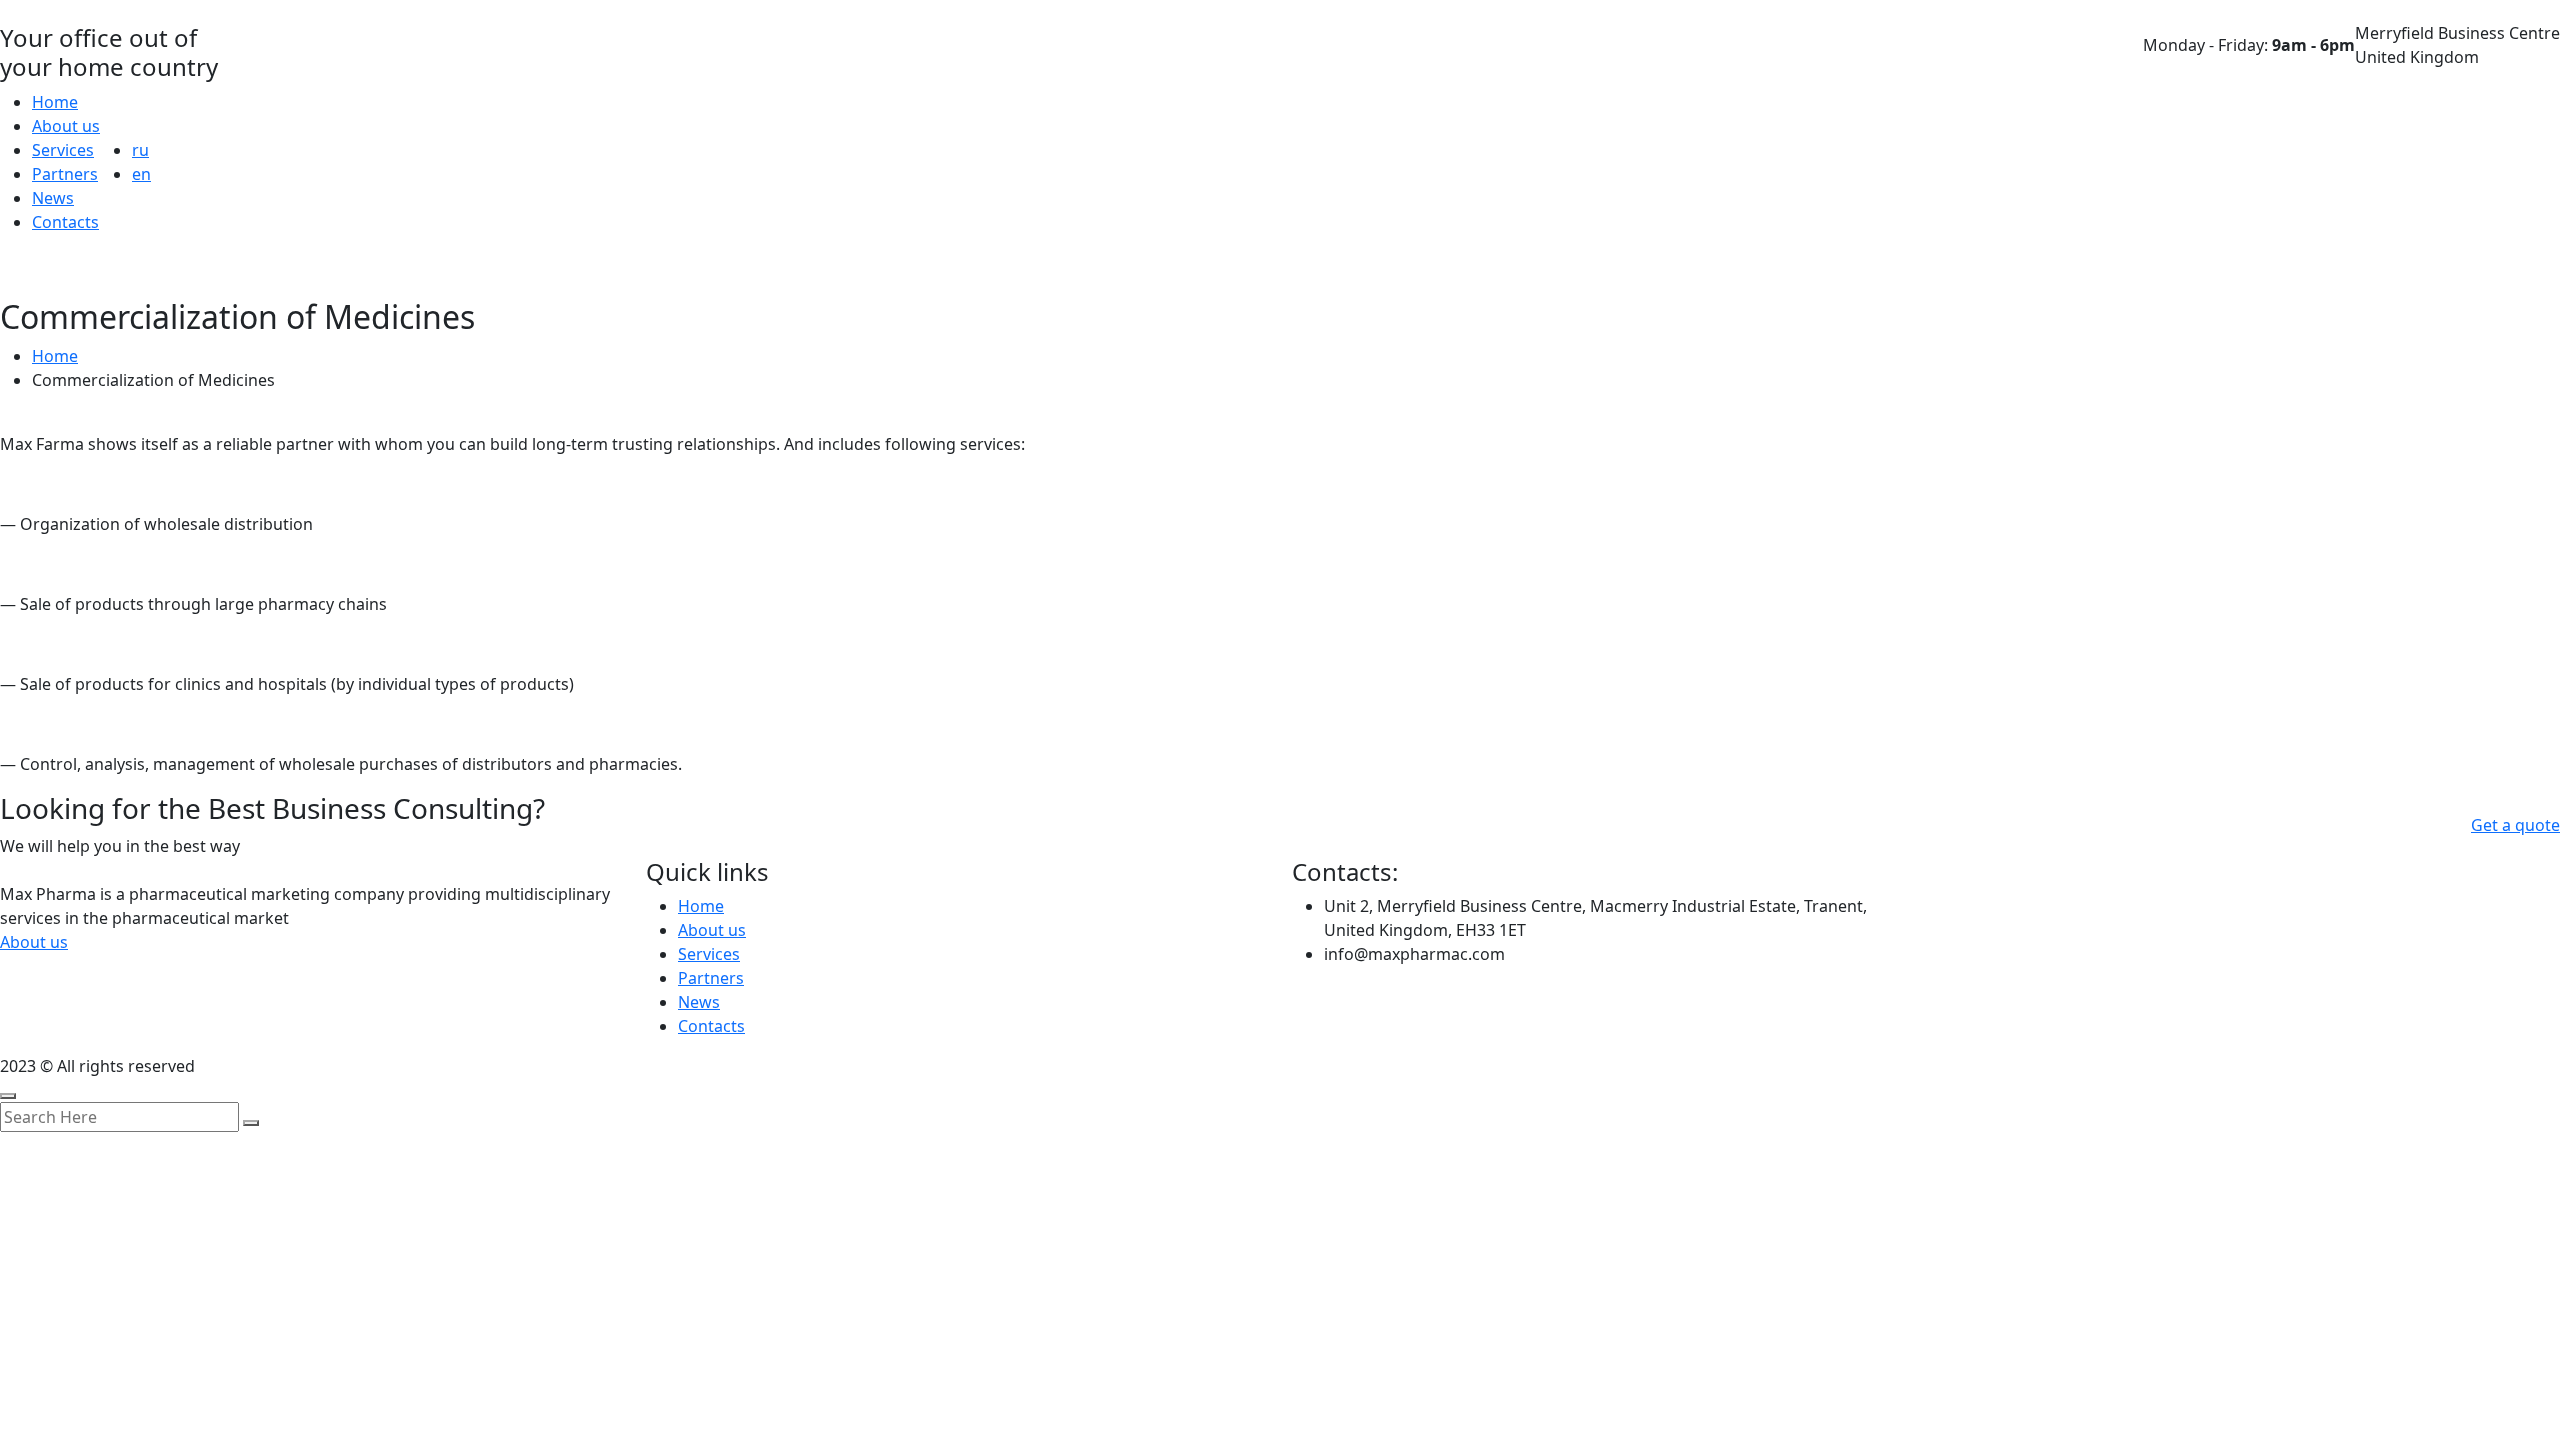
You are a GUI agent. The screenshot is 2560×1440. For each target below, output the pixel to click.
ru (140, 150)
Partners (65, 174)
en (141, 174)
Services (63, 150)
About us (66, 126)
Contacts (65, 222)
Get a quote (2515, 825)
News (53, 198)
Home (55, 102)
